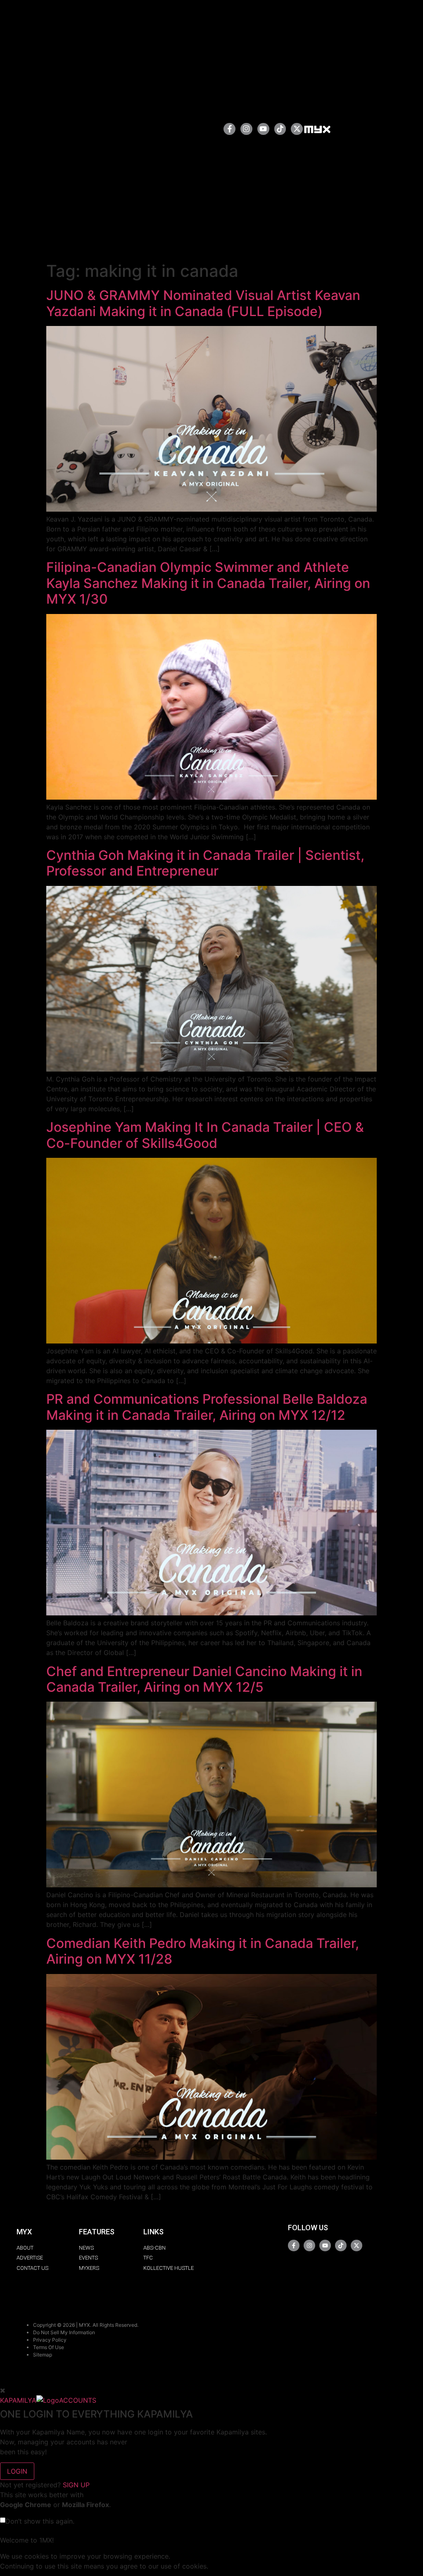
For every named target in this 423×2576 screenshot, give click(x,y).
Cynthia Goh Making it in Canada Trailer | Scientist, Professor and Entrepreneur (205, 863)
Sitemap (43, 2355)
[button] (191, 129)
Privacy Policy (50, 2340)
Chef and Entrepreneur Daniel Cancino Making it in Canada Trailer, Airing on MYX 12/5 (204, 1679)
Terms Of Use (49, 2347)
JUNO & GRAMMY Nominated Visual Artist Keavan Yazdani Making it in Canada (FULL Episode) (203, 303)
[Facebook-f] (229, 129)
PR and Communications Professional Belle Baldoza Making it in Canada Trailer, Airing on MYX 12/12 (207, 1407)
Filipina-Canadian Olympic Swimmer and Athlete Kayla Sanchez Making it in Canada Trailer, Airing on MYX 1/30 (208, 583)
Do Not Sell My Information (64, 2332)
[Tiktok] (280, 129)
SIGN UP (76, 2485)
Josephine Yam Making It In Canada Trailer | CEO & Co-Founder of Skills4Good (205, 1135)
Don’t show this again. (40, 2521)
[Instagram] (246, 129)
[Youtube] (263, 129)
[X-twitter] (297, 129)
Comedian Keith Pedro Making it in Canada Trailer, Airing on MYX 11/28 (203, 1951)
